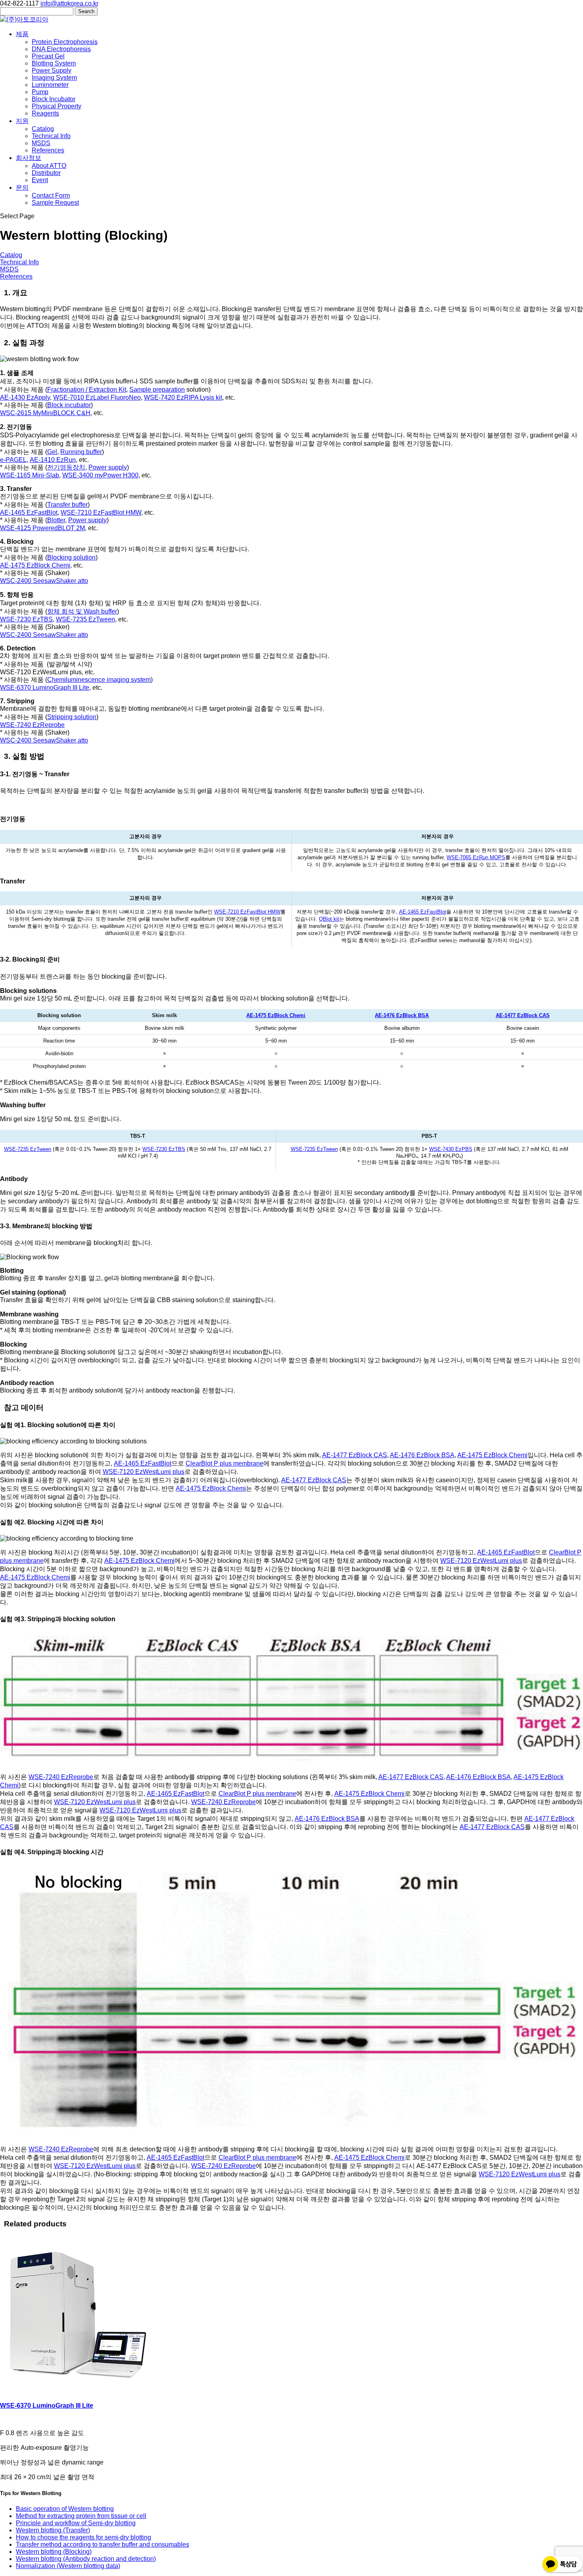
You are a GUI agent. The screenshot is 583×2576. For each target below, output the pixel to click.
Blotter (56, 520)
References (48, 150)
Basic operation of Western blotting (65, 2509)
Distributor (46, 173)
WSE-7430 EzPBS (451, 1149)
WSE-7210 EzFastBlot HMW (101, 513)
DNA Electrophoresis (61, 49)
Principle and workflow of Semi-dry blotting (76, 2523)
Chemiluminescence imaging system (99, 680)
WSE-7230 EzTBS (26, 619)
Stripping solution (72, 717)
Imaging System (54, 78)
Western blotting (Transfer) (53, 2530)
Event (40, 180)
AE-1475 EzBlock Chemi (35, 565)
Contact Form (51, 195)
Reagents (45, 113)
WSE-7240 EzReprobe (32, 725)
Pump (40, 92)
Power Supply (52, 70)
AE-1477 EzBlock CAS (523, 1015)
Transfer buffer (67, 505)
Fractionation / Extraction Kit (87, 390)
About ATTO (49, 166)
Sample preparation (157, 390)
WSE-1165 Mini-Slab (30, 475)
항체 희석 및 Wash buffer (82, 611)
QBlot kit (329, 919)
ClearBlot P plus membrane (224, 1463)
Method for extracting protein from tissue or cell (81, 2516)
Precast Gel (48, 56)
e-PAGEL (13, 460)
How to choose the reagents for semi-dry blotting (83, 2537)
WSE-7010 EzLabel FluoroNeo (97, 397)
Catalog (43, 129)
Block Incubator (54, 99)
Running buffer (81, 452)
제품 (22, 34)
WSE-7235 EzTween (85, 619)
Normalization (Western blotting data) (68, 2566)
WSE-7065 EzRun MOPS (476, 857)
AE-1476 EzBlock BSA (402, 1015)
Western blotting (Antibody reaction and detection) (86, 2559)
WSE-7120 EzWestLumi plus (144, 1472)
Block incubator (69, 405)
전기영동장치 (66, 467)
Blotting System (54, 63)
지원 (22, 121)
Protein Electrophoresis (65, 42)
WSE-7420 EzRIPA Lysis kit (183, 397)
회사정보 (29, 158)
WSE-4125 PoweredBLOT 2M (42, 528)
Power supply (108, 467)
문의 (22, 188)
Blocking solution (71, 557)
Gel (52, 452)
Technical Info (51, 136)
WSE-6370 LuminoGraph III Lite (45, 688)
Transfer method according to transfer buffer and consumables (103, 2544)
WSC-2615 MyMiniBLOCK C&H (45, 413)
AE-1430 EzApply (25, 397)
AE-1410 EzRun (53, 460)
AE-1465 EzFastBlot (29, 513)
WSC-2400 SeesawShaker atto (44, 581)
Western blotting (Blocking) (54, 2552)
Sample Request (55, 203)
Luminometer (50, 85)
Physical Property (57, 106)
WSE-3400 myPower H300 (100, 475)
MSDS (41, 143)
